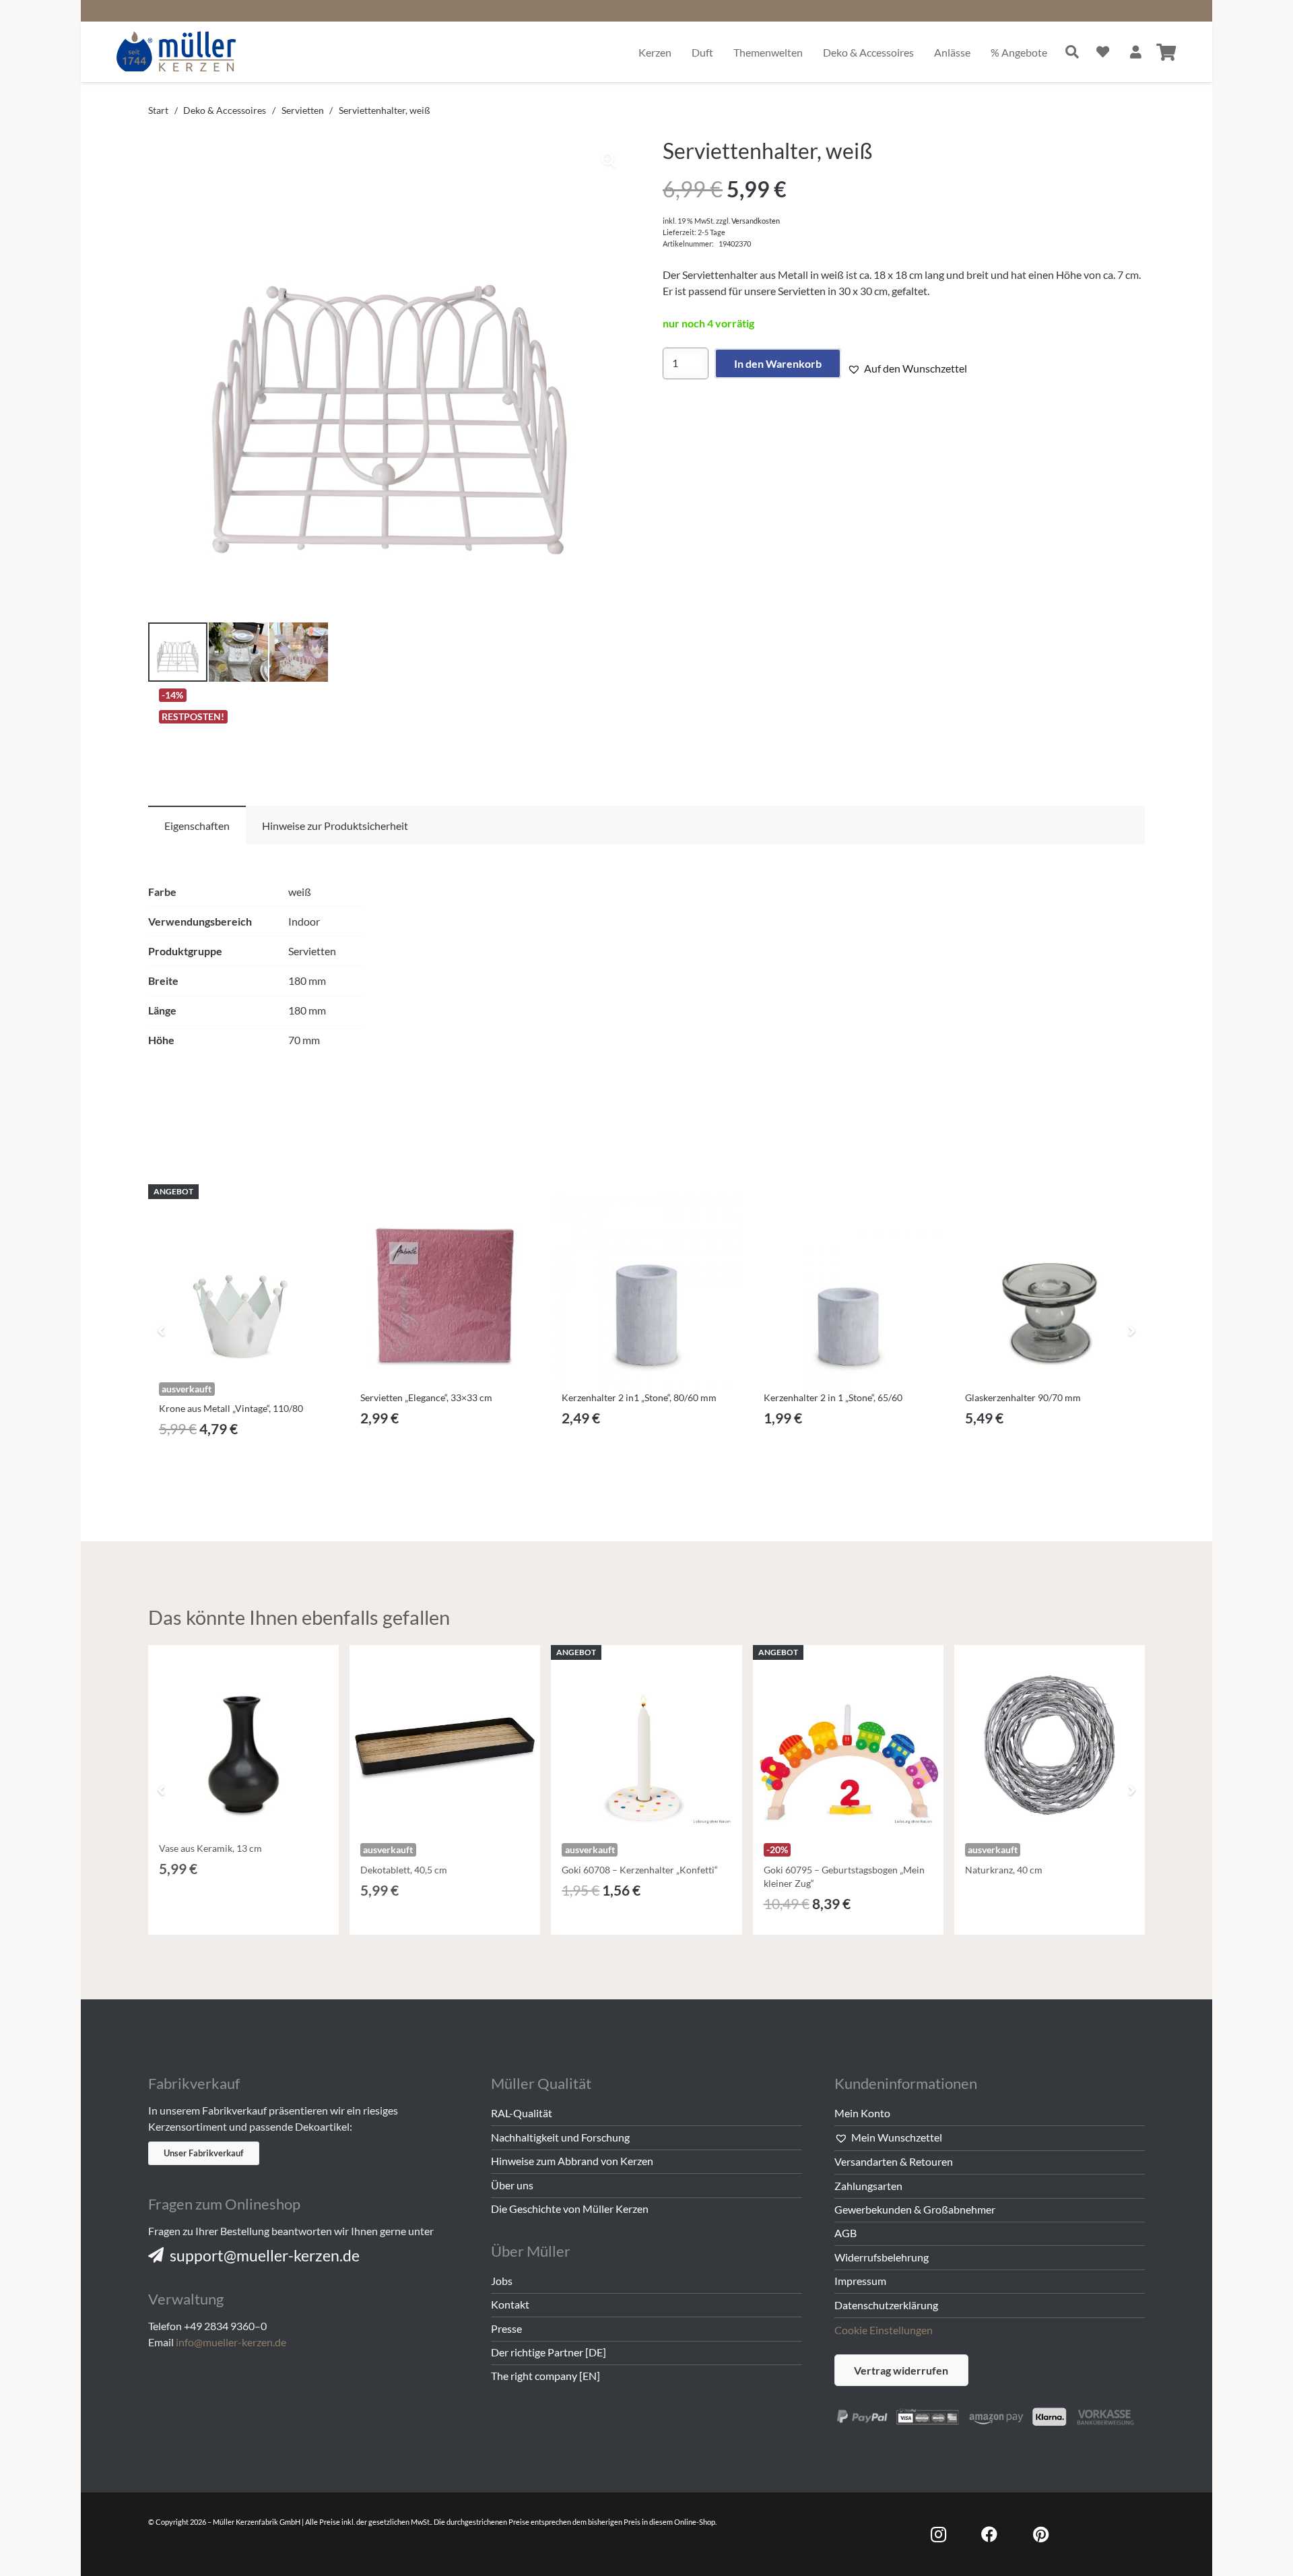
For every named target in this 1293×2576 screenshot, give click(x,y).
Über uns (512, 2185)
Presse (506, 2328)
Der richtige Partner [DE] (549, 2352)
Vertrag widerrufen (901, 2370)
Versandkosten (756, 221)
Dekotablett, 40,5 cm (404, 1870)
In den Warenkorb (778, 363)
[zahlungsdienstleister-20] (990, 2415)
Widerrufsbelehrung (882, 2257)
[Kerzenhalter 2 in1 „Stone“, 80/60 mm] (646, 1290)
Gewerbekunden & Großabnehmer (915, 2209)
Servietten (303, 110)
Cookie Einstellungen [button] (884, 2330)
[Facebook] (989, 2534)
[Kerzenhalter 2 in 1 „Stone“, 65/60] (848, 1290)
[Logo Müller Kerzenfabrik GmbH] (177, 52)
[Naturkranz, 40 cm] (1050, 1740)
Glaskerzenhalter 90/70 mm (1023, 1397)
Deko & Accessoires (225, 110)
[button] (609, 160)
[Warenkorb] (1166, 52)
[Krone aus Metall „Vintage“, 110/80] (243, 1280)
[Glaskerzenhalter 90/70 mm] (1050, 1290)
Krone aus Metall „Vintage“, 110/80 (231, 1408)
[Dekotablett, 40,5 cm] (445, 1740)
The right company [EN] (545, 2376)
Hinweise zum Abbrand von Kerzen (572, 2161)
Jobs (502, 2281)
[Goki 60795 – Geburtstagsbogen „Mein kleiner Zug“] (848, 1740)
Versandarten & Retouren (894, 2161)
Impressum (860, 2281)
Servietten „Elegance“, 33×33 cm (426, 1397)
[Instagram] (938, 2534)
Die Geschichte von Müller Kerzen (570, 2209)
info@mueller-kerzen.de (231, 2342)
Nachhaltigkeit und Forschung (560, 2137)
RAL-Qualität (522, 2113)
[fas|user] (1136, 52)
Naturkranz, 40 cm (1004, 1870)
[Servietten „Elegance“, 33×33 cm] (445, 1290)
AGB (846, 2233)
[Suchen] (1072, 52)
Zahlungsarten (868, 2186)
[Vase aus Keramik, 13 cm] (243, 1740)
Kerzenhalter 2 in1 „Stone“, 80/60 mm (639, 1397)
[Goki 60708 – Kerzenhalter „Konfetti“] (646, 1740)
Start (158, 110)
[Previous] (162, 1330)
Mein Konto (862, 2113)
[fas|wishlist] (1103, 52)
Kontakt (510, 2304)
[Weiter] (1131, 1330)
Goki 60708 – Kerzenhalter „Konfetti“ (640, 1870)
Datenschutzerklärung (886, 2305)
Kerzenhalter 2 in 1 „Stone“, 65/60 (833, 1397)
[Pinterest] (1040, 2534)
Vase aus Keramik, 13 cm (210, 1848)
